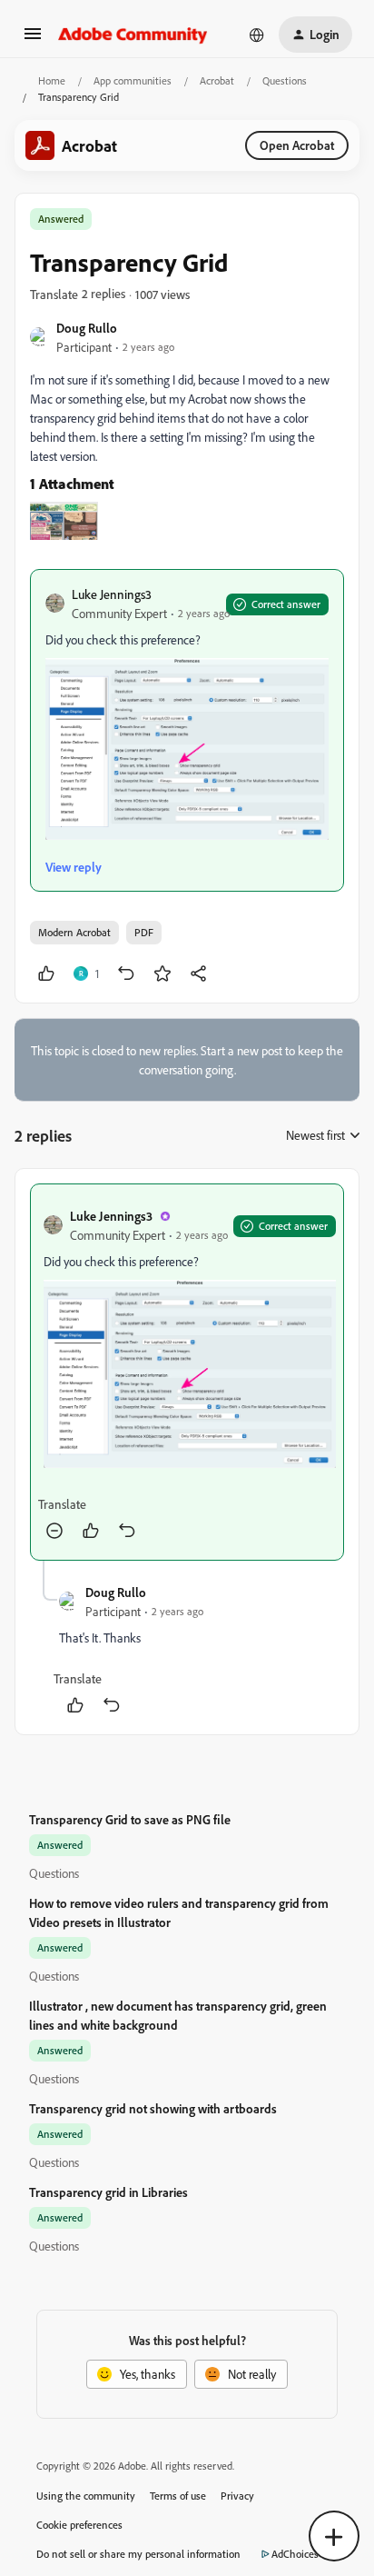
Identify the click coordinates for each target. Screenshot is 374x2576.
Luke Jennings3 (112, 594)
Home (52, 80)
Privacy (237, 2496)
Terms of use (178, 2496)
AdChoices (295, 2554)
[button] (33, 40)
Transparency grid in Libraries (108, 2192)
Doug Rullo (87, 328)
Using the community (86, 2496)
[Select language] (257, 35)
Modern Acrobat (74, 932)
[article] (187, 1372)
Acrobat (217, 80)
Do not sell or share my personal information (138, 2554)
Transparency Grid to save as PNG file (130, 1819)
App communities (133, 80)
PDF (144, 932)
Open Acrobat (297, 145)
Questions (285, 80)
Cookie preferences (79, 2525)
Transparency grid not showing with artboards (153, 2108)
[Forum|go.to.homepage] (133, 35)
